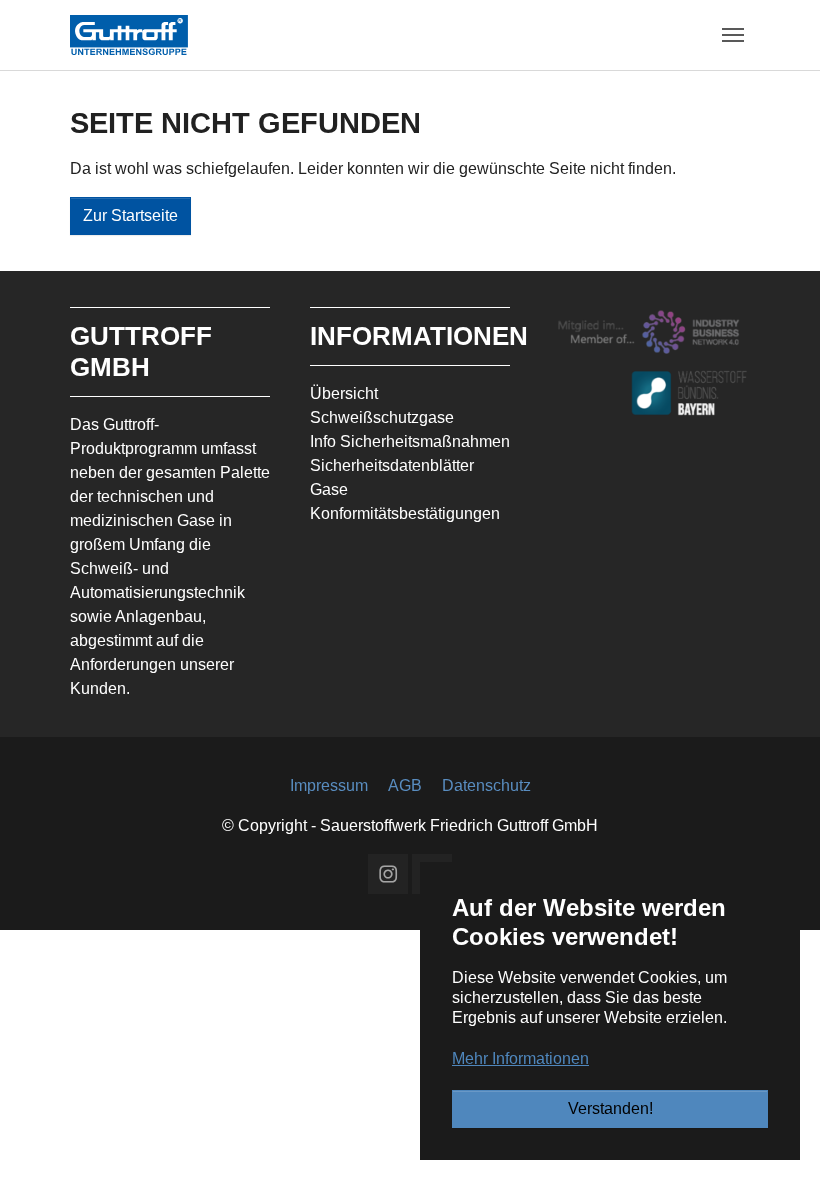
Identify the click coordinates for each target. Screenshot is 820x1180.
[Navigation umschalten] (733, 35)
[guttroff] (129, 34)
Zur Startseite (130, 215)
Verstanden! (610, 1108)
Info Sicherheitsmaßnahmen (410, 441)
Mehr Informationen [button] (520, 1058)
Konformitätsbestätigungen (405, 513)
